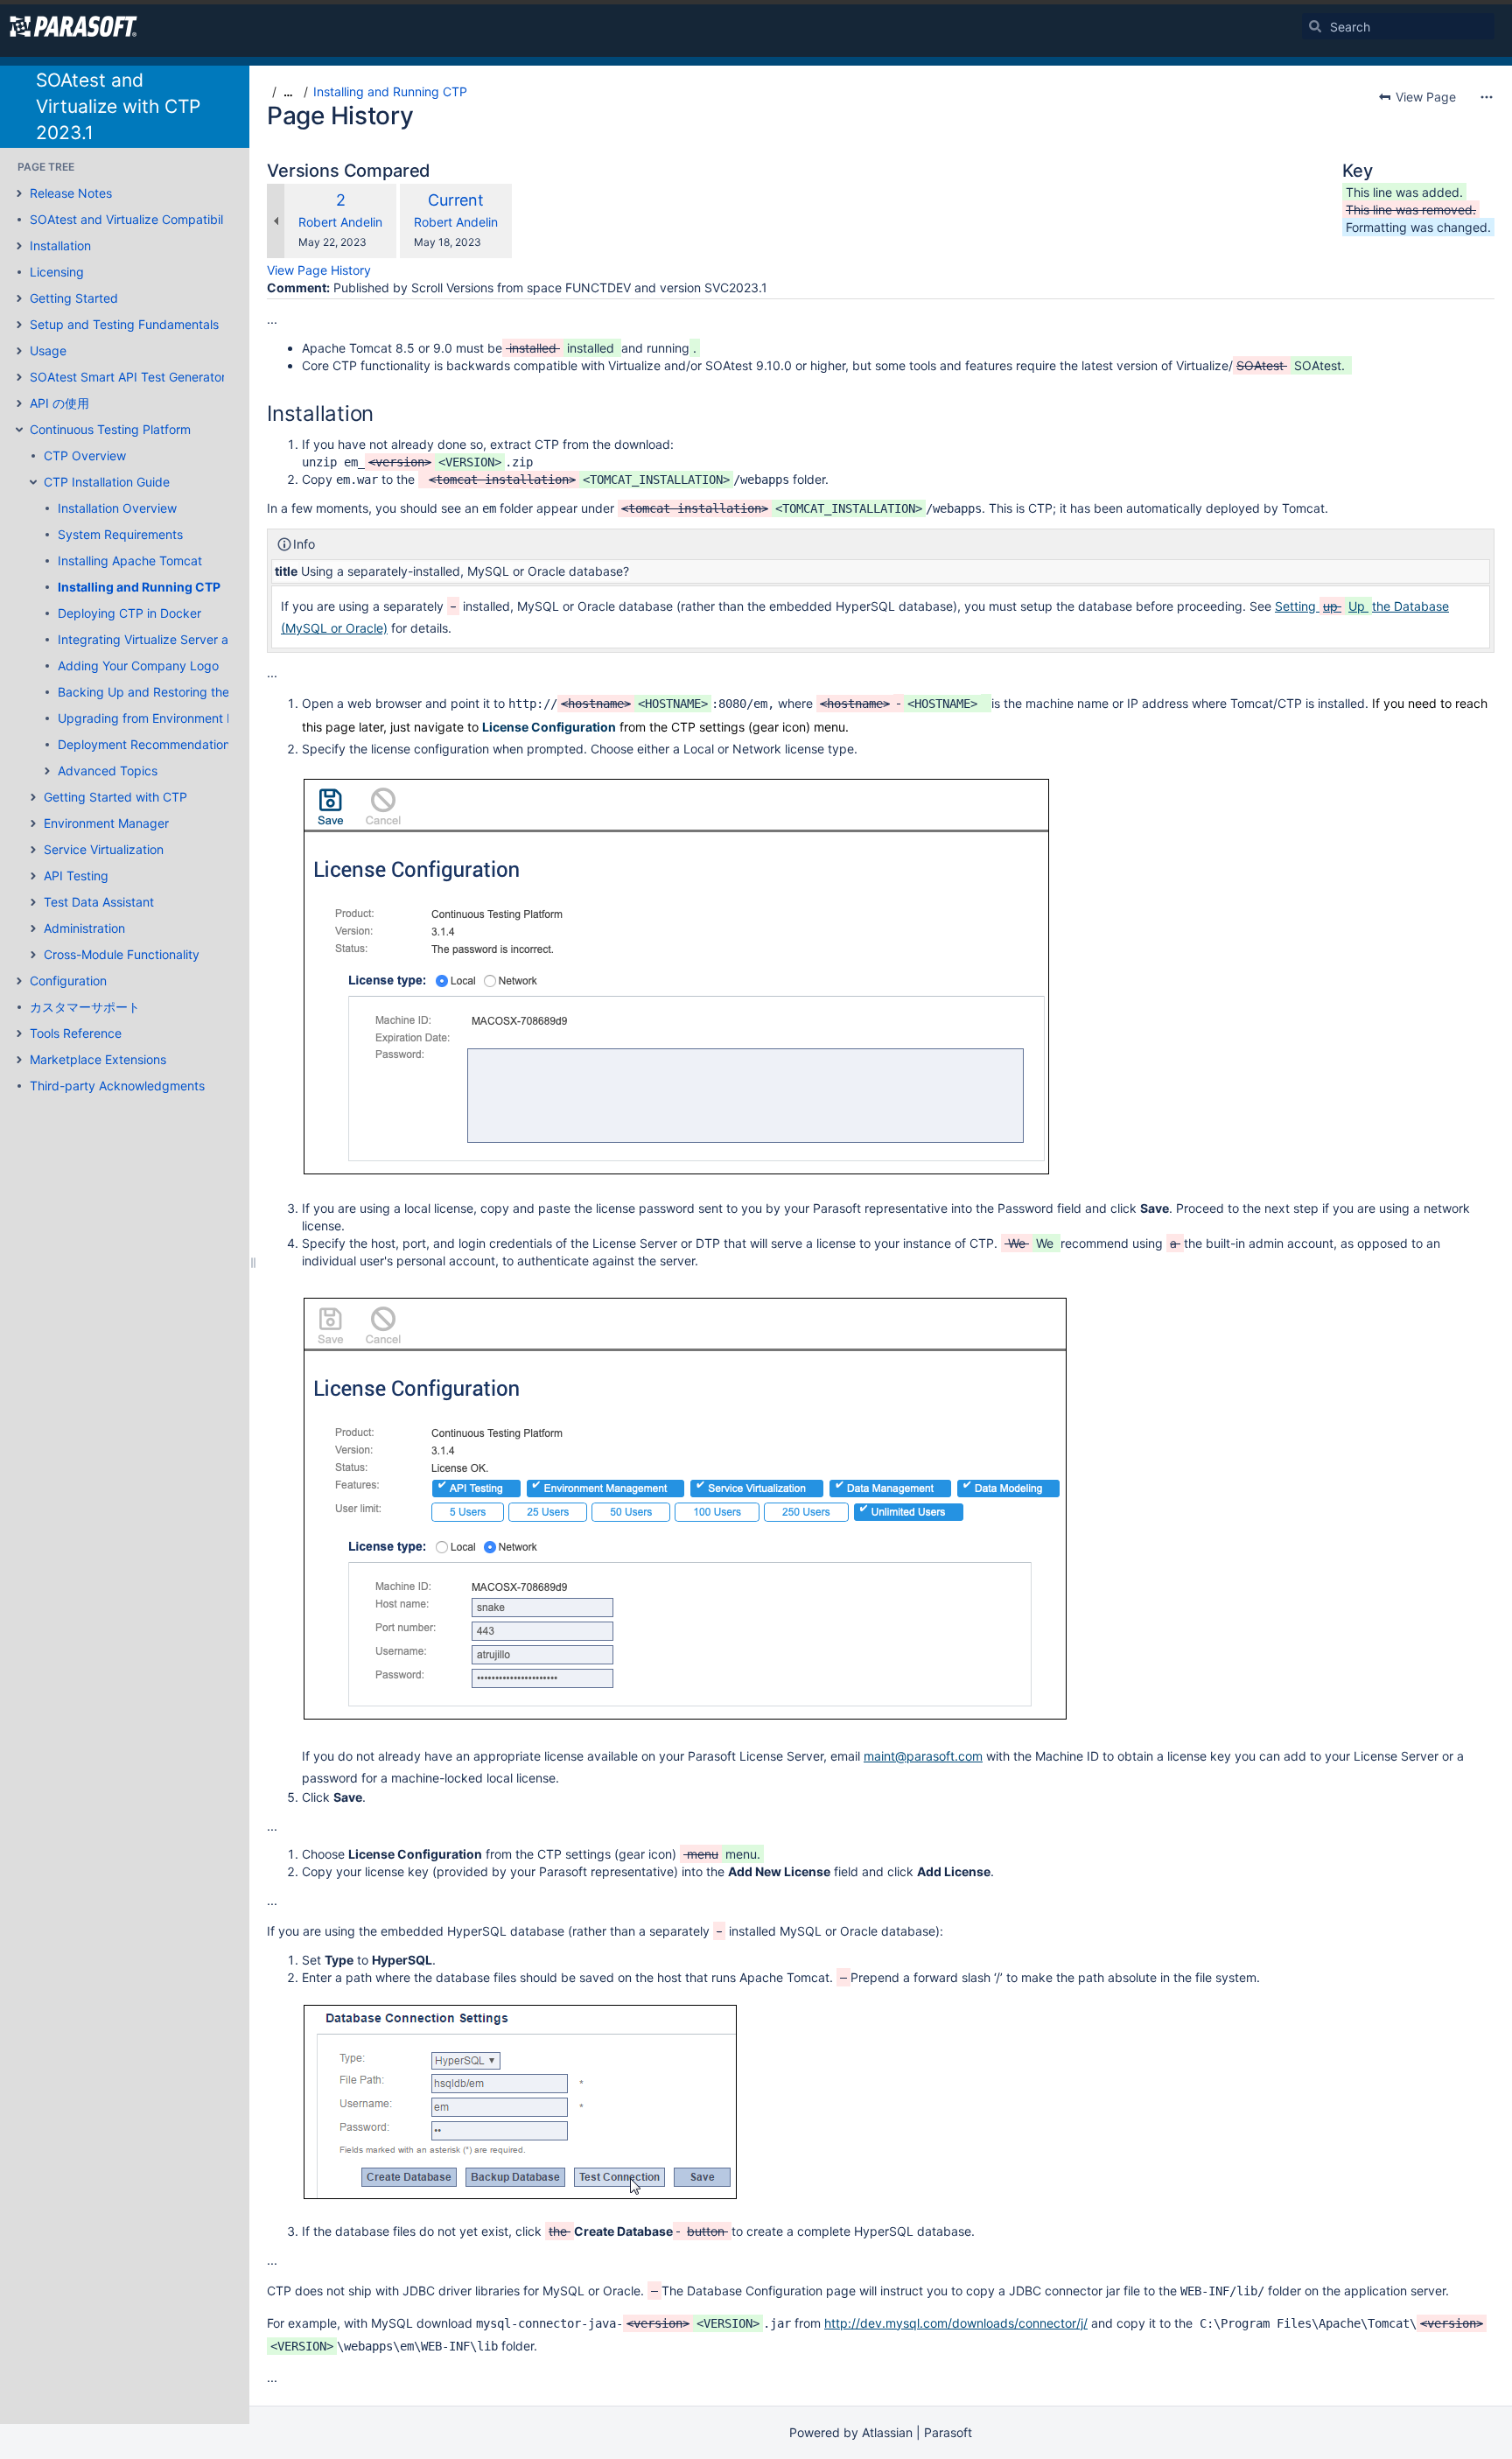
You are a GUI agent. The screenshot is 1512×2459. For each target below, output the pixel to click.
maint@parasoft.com (923, 1756)
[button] (19, 193)
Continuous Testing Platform (110, 429)
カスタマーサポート (85, 1007)
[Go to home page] (73, 26)
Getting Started (74, 298)
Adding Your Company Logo (138, 666)
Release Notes (71, 193)
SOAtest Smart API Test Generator (128, 377)
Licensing (57, 272)
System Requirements (120, 534)
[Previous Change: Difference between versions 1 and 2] (276, 221)
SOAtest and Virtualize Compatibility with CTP (161, 219)
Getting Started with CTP (115, 797)
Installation (60, 245)
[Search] (1315, 26)
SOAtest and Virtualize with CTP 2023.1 (118, 106)
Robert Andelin (340, 222)
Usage (48, 350)
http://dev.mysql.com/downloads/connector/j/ (956, 2323)
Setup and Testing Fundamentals (124, 324)
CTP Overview (85, 455)
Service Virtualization (104, 849)
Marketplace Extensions (98, 1059)
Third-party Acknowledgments (117, 1086)
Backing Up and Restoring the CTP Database (187, 692)
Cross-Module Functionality (122, 954)
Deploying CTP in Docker (129, 613)
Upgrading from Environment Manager (168, 718)
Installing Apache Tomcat (130, 560)
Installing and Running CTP (139, 587)
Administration (84, 928)
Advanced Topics (108, 771)
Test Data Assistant (99, 902)
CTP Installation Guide (107, 482)
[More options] (1487, 97)
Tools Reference (76, 1033)
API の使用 (59, 403)
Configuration (68, 981)
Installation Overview (117, 508)
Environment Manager (106, 823)
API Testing (76, 876)
